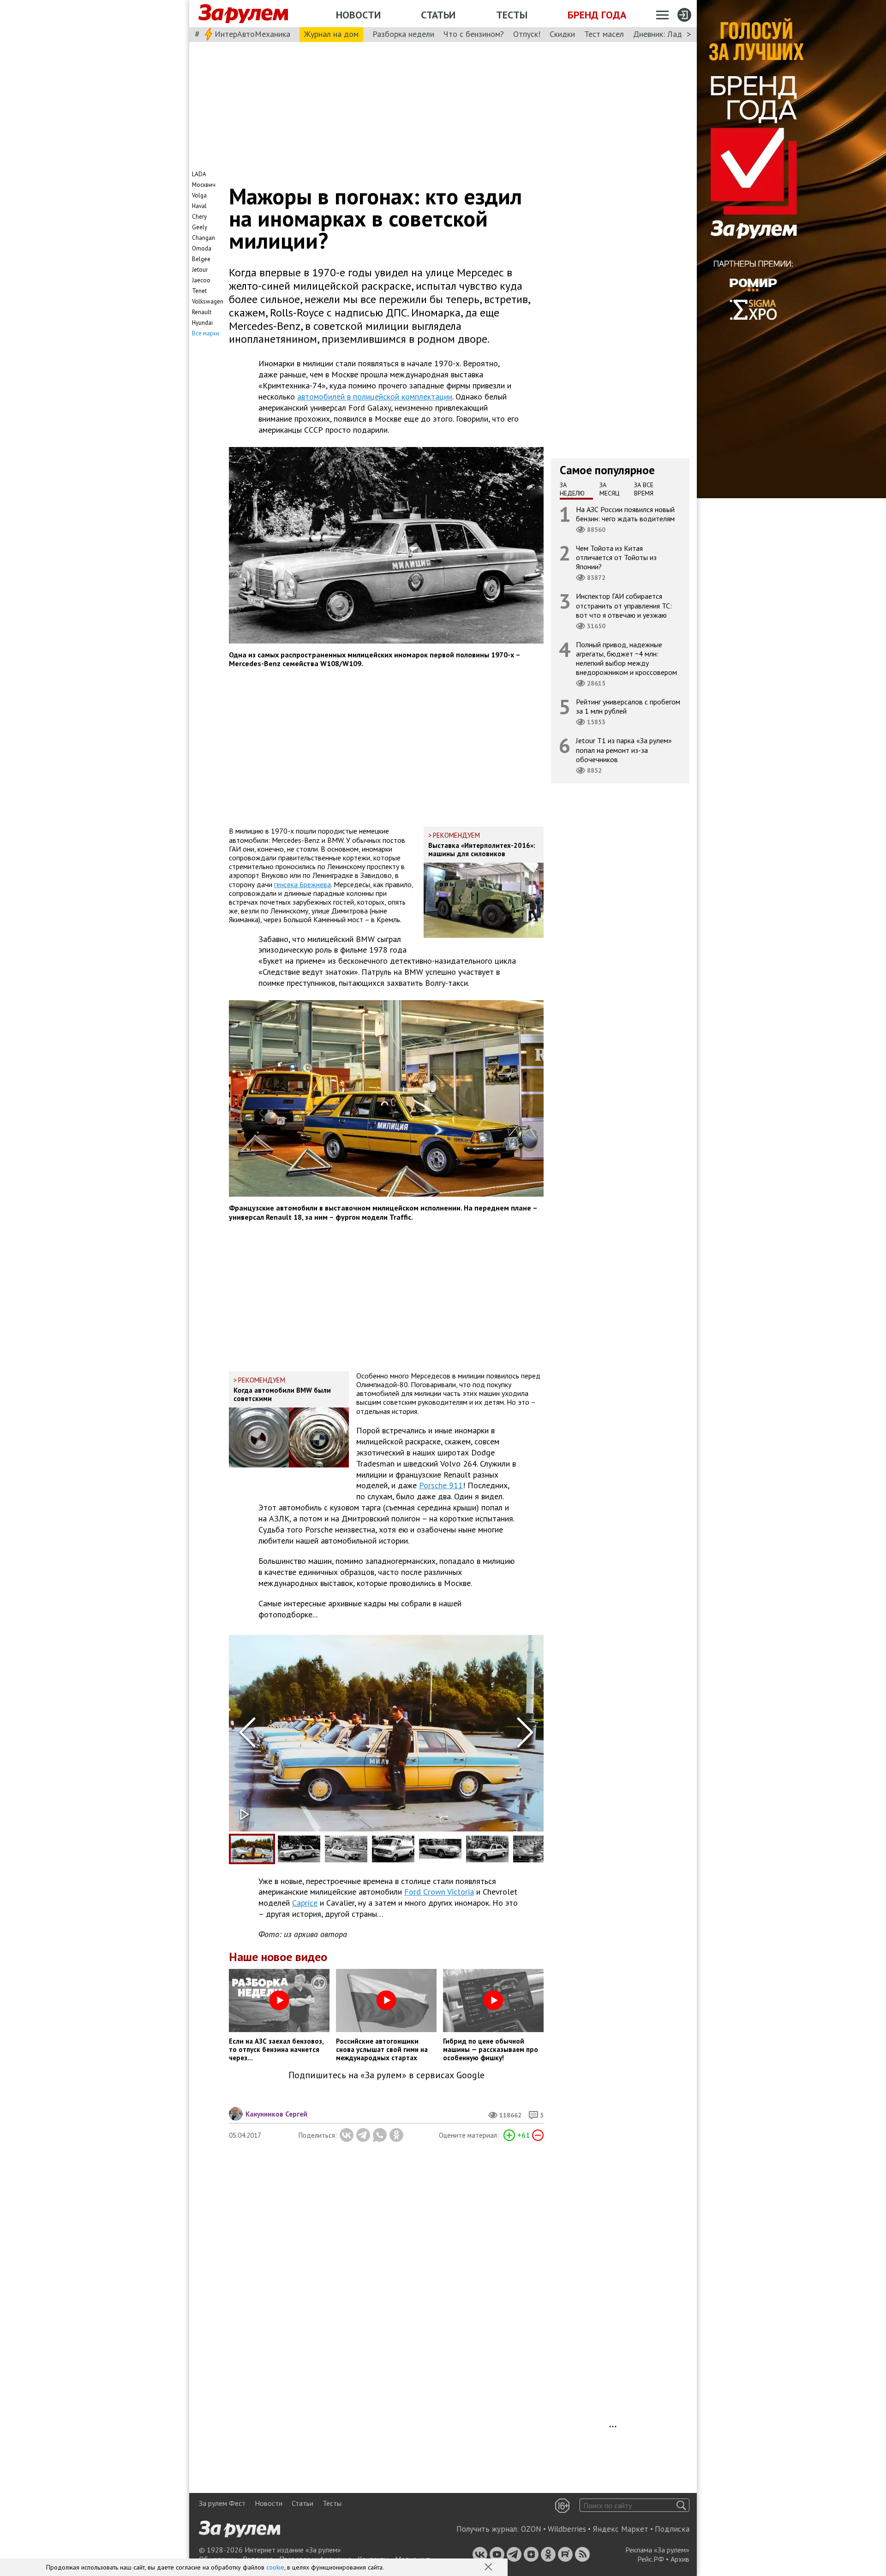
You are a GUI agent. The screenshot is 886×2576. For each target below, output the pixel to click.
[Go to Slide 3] (346, 1849)
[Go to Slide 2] (299, 1849)
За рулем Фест (222, 2503)
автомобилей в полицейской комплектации (375, 397)
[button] (489, 2568)
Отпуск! (527, 34)
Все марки (206, 333)
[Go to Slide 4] (393, 1849)
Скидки (562, 34)
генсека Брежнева (302, 884)
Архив (680, 2559)
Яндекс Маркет (620, 2529)
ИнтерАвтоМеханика (252, 34)
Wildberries (567, 2529)
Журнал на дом (331, 34)
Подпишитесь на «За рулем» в (386, 2075)
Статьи (438, 15)
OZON (531, 2529)
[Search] (681, 2505)
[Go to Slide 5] (440, 1849)
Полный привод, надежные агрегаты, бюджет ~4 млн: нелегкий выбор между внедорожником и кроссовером (626, 659)
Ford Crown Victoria (439, 1892)
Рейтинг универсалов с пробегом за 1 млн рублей (628, 707)
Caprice (305, 1903)
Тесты (512, 15)
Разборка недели (403, 34)
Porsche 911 (441, 1485)
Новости (358, 15)
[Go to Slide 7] (534, 1849)
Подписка (672, 2529)
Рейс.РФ (651, 2559)
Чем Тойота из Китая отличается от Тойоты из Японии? (616, 557)
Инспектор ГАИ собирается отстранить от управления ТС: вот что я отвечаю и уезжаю (624, 606)
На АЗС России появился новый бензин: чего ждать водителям (625, 514)
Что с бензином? (474, 34)
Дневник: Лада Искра (672, 34)
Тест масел (604, 34)
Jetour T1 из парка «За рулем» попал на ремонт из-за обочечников (624, 750)
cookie (275, 2567)
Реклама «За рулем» (657, 2550)
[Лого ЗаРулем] (243, 14)
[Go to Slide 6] (487, 1849)
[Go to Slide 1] (252, 1849)
